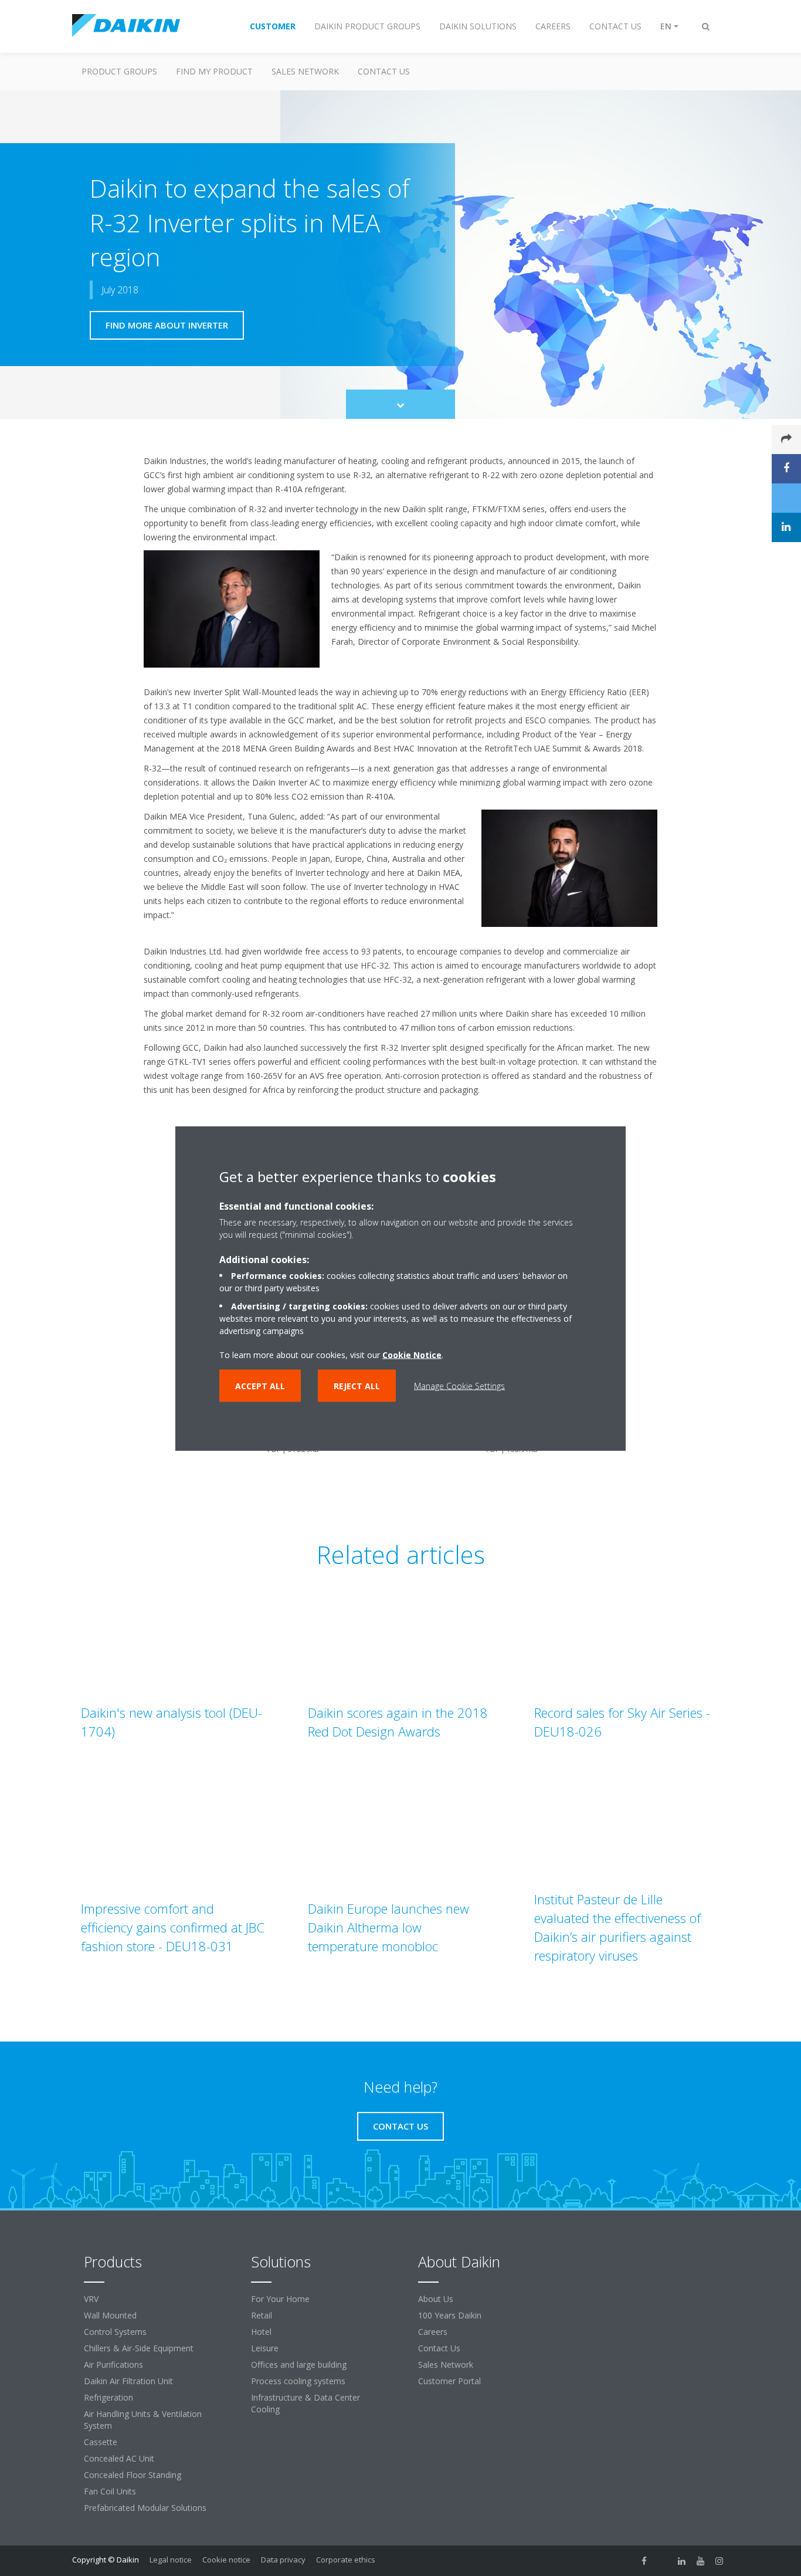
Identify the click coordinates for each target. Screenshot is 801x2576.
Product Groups (119, 71)
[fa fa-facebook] (644, 2561)
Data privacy (283, 2560)
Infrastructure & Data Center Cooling (306, 2403)
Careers (433, 2332)
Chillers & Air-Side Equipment (139, 2348)
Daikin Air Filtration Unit (128, 2381)
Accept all (260, 1385)
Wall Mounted (110, 2315)
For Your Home (280, 2299)
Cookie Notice (412, 1354)
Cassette (101, 2442)
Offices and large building (299, 2365)
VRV (91, 2299)
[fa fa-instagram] (719, 2561)
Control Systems (115, 2332)
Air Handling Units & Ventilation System (143, 2420)
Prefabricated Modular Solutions (145, 2508)
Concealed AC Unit (119, 2458)
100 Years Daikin (450, 2315)
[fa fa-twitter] (663, 2561)
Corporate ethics (346, 2560)
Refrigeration (108, 2397)
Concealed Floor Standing (133, 2475)
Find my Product (214, 71)
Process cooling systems (298, 2381)
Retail (262, 2315)
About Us (436, 2299)
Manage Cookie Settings (459, 1385)
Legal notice (171, 2560)
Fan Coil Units (110, 2491)
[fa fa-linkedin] (682, 2561)
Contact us (384, 71)
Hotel (261, 2332)
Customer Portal (449, 2381)
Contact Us (439, 2348)
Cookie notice (226, 2560)
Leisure (265, 2348)
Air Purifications (113, 2365)
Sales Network (305, 71)
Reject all (357, 1385)
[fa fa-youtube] (701, 2561)
